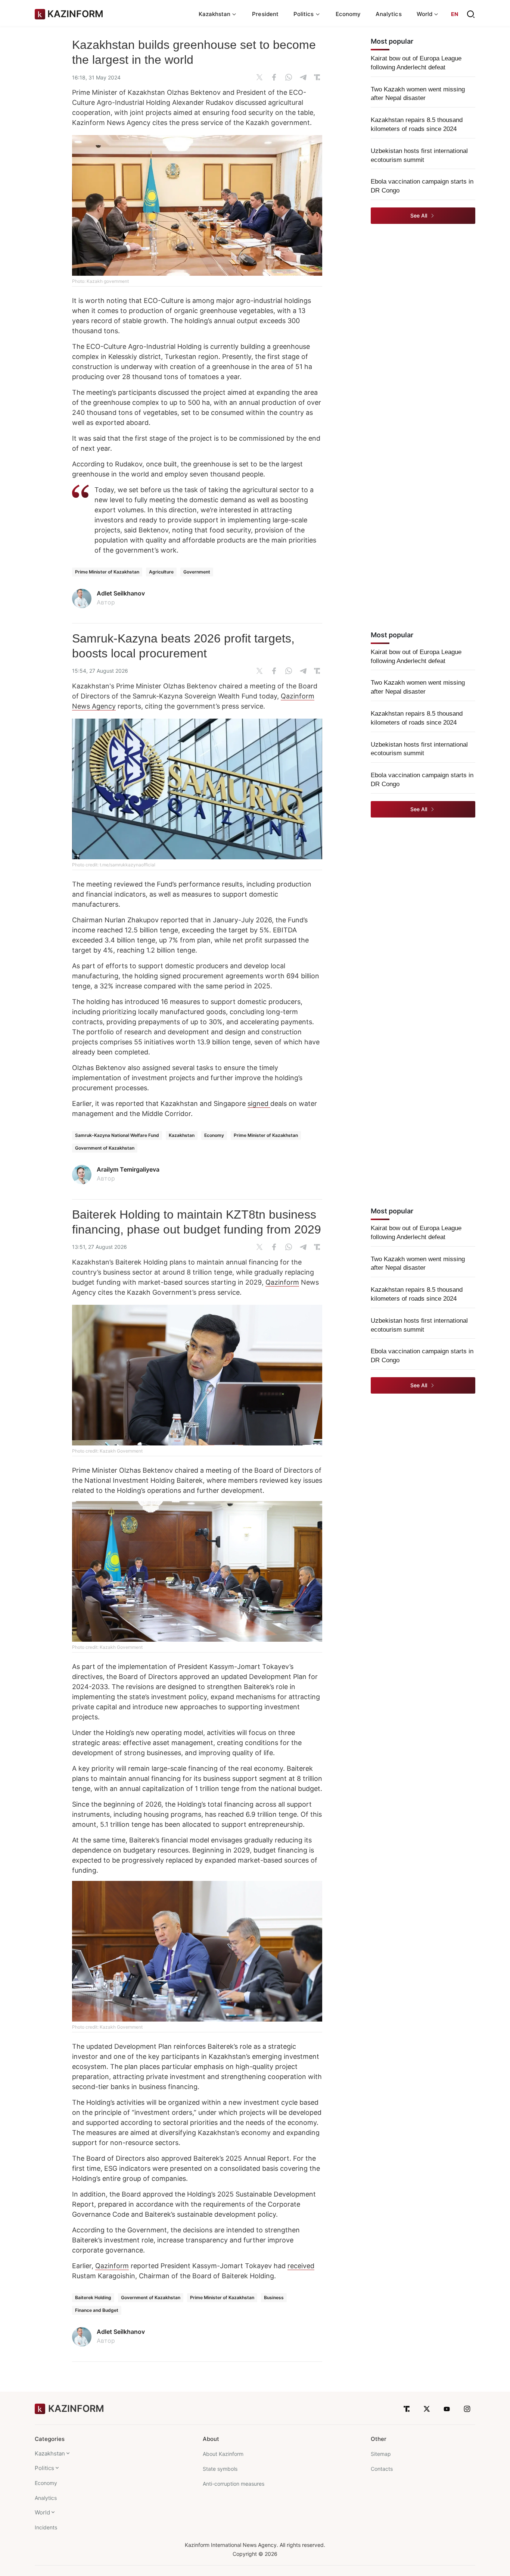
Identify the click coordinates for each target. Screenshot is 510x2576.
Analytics (389, 14)
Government (197, 572)
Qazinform (282, 1282)
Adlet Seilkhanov (121, 593)
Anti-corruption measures (234, 2484)
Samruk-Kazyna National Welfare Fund (117, 1135)
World (42, 2512)
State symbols (220, 2469)
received (301, 2266)
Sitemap (381, 2454)
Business (274, 2297)
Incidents (46, 2527)
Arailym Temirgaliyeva (128, 1169)
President (265, 14)
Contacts (382, 2469)
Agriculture (161, 572)
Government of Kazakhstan (105, 1148)
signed (259, 1103)
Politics (44, 2468)
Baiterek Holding (93, 2297)
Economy (348, 14)
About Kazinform (223, 2454)
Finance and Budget (97, 2310)
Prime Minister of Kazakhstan (107, 572)
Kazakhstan (182, 1135)
